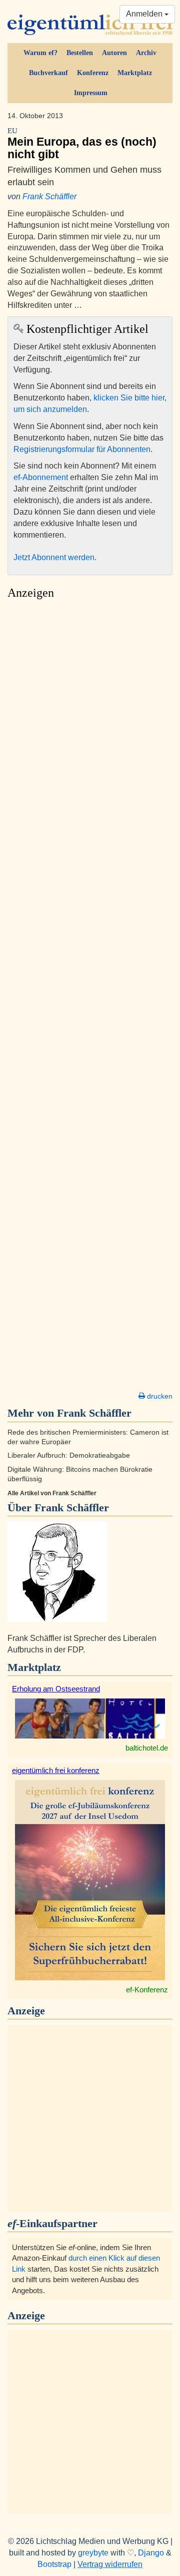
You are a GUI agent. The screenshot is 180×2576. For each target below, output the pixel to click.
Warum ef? (40, 53)
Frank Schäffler (49, 196)
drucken (159, 1396)
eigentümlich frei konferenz (56, 1770)
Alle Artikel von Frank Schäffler (52, 1493)
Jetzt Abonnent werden (54, 557)
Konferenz (93, 73)
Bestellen (80, 53)
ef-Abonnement (41, 477)
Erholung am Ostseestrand (56, 1689)
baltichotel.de (147, 1748)
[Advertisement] (90, 998)
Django (151, 2553)
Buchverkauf (48, 73)
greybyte (93, 2553)
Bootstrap (54, 2564)
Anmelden (145, 14)
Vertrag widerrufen (110, 2564)
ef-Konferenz (147, 1990)
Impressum (91, 93)
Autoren (114, 53)
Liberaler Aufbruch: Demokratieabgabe (69, 1455)
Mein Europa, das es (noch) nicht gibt (82, 144)
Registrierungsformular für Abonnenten (82, 449)
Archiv (146, 53)
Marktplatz (135, 73)
